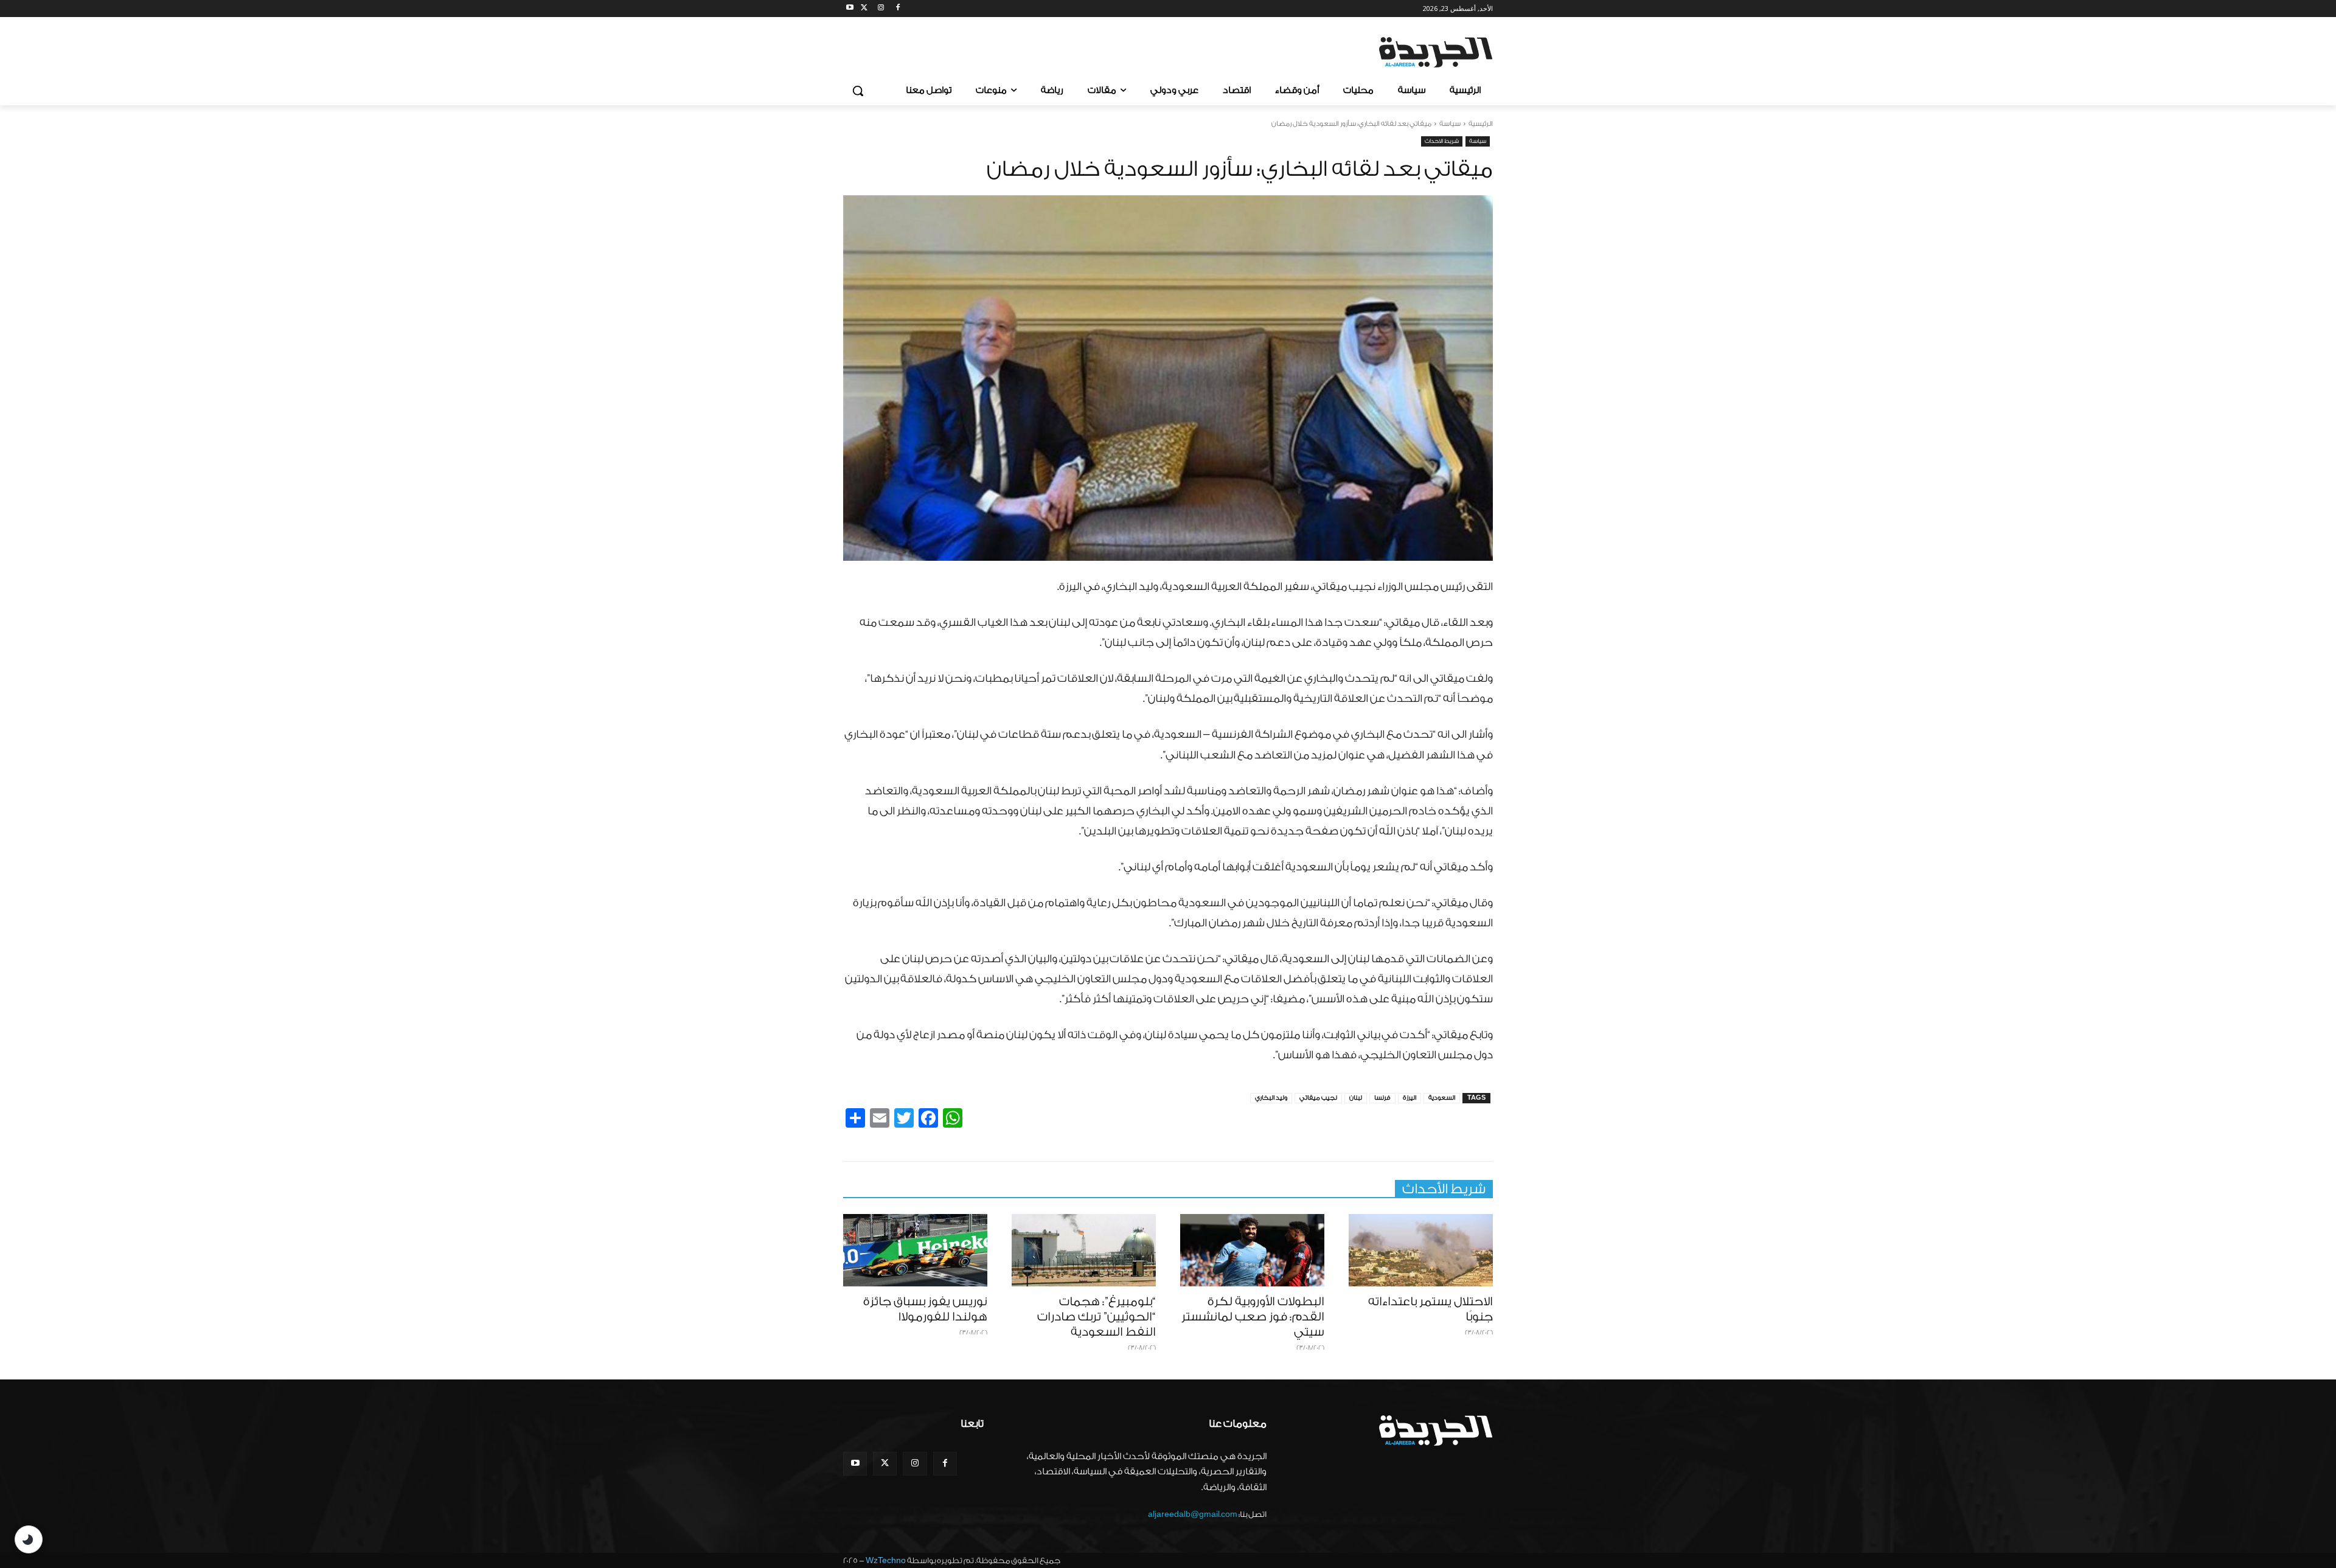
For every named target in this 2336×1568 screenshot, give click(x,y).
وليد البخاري (1271, 1098)
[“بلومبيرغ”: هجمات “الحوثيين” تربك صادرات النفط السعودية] (1084, 1250)
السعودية (1442, 1098)
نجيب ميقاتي (1318, 1098)
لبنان (1356, 1098)
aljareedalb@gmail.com (1193, 1514)
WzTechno (886, 1560)
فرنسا (1382, 1098)
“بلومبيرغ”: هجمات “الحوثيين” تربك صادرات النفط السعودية (1097, 1317)
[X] (864, 9)
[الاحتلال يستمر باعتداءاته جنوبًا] (1421, 1250)
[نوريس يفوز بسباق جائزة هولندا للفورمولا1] (915, 1250)
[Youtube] (850, 9)
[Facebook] (898, 9)
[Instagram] (881, 9)
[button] (858, 91)
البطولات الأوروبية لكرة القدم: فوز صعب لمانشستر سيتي (1253, 1317)
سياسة (1450, 124)
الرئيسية (1481, 124)
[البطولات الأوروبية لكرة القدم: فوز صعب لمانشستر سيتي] (1252, 1250)
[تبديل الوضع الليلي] (29, 1539)
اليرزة (1410, 1098)
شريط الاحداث (1442, 141)
